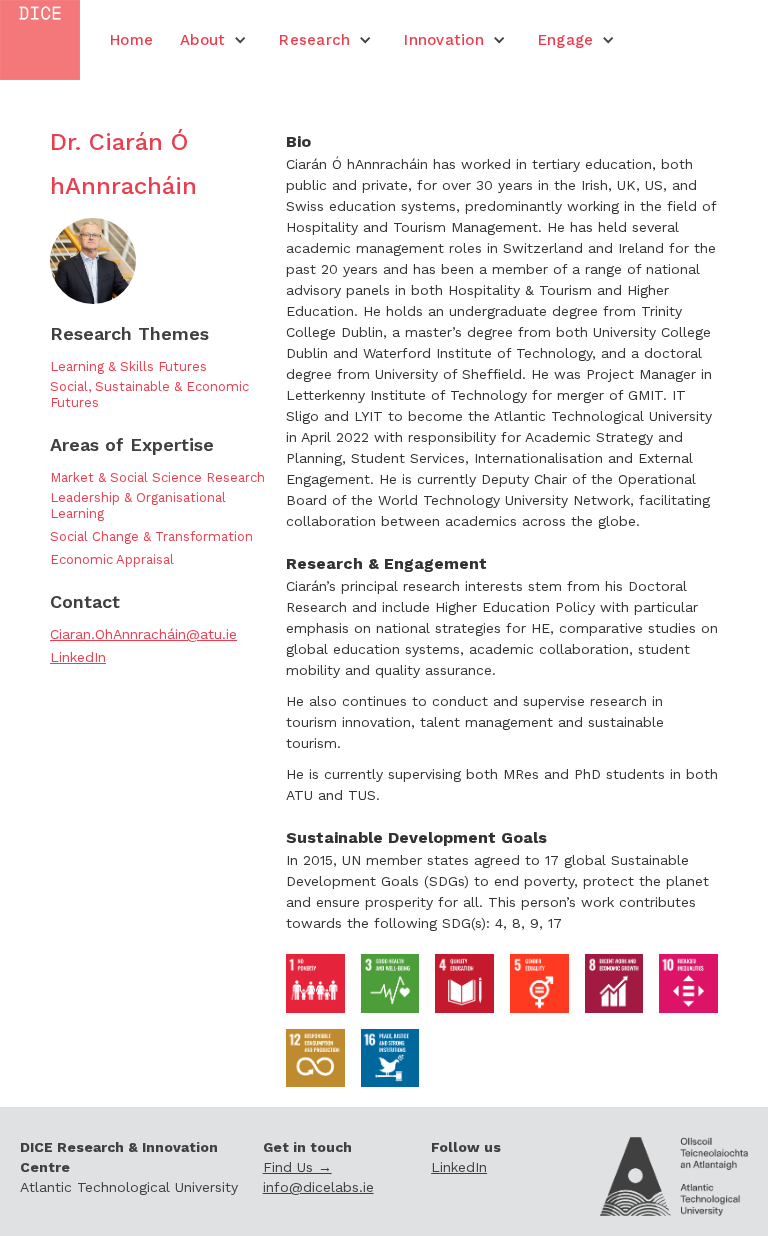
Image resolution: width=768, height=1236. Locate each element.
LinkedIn (78, 657)
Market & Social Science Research (157, 477)
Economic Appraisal (112, 559)
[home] (40, 40)
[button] (212, 40)
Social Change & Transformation (151, 536)
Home (131, 40)
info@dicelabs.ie (318, 1187)
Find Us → (297, 1167)
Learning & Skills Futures (128, 366)
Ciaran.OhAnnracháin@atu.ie (143, 634)
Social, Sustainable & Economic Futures (149, 394)
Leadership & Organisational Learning (138, 505)
